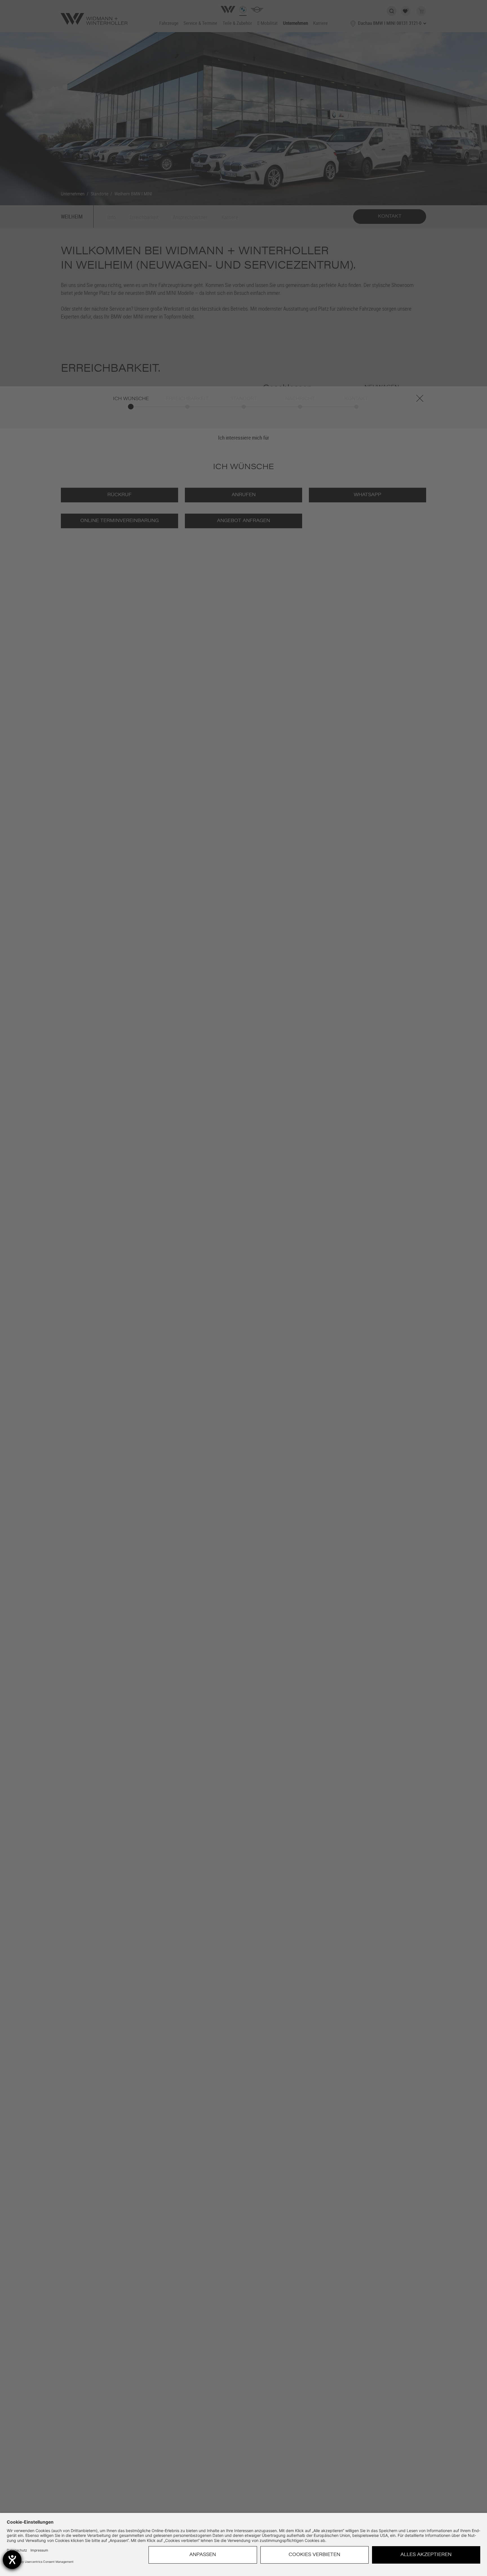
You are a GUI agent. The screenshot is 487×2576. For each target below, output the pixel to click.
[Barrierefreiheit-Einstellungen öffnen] (12, 2560)
